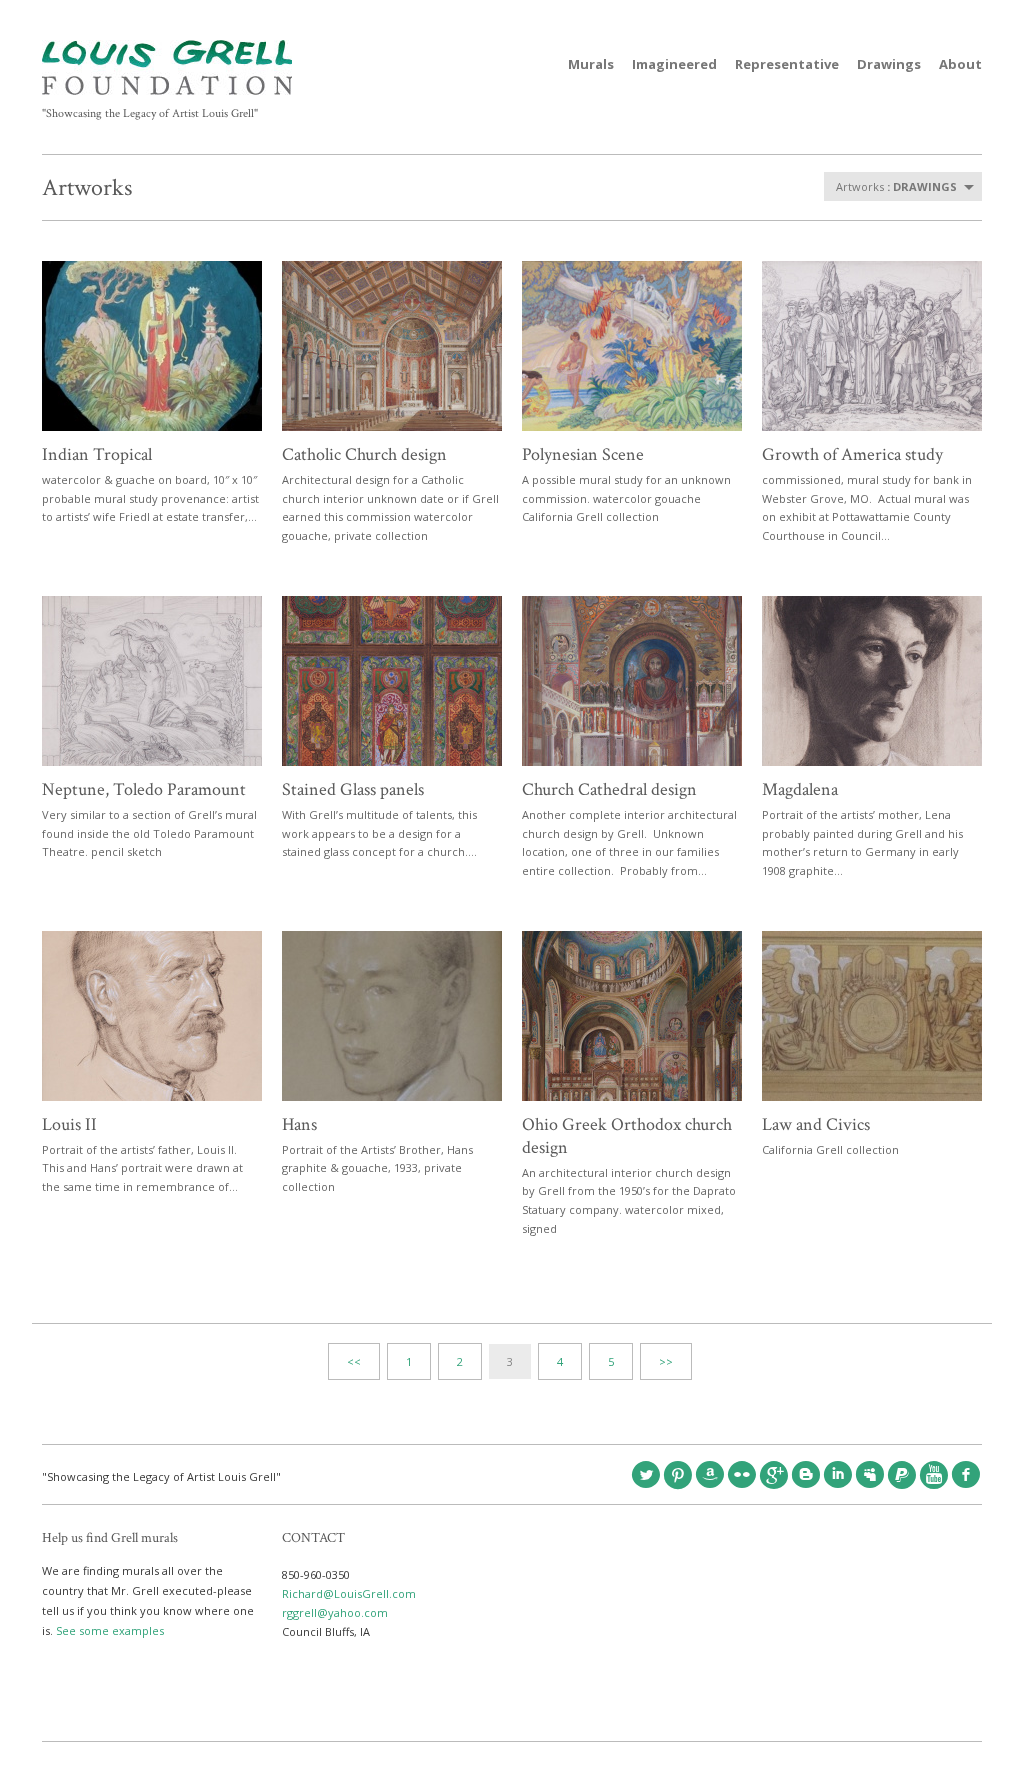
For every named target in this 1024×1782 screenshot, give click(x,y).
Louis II (69, 1124)
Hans (299, 1124)
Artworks (87, 187)
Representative (787, 64)
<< (354, 1361)
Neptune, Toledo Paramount (144, 789)
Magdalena (800, 789)
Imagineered (674, 64)
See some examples (110, 1630)
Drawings (889, 64)
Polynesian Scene (583, 454)
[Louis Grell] (167, 90)
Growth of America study (852, 454)
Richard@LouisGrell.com (349, 1593)
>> (666, 1361)
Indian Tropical (97, 454)
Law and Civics (816, 1124)
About (960, 64)
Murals (591, 64)
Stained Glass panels (353, 789)
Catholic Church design (364, 454)
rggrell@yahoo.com (335, 1612)
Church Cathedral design (609, 789)
